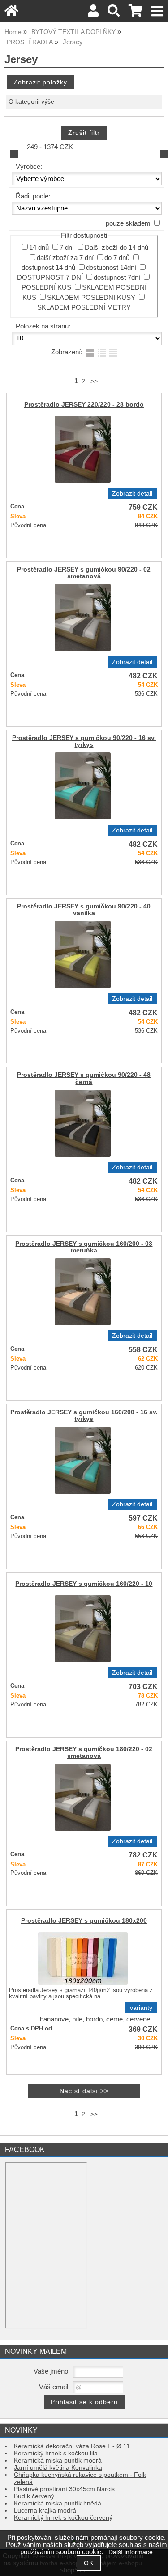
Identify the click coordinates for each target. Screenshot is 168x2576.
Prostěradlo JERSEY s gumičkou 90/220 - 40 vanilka (84, 910)
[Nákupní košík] (136, 13)
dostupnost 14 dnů (48, 268)
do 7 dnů (117, 258)
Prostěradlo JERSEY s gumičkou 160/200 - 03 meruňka (84, 1247)
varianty (141, 2008)
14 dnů (39, 248)
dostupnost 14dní (111, 268)
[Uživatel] (93, 13)
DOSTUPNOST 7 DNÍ (50, 277)
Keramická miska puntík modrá (58, 2460)
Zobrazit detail (132, 494)
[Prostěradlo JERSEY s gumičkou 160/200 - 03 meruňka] (83, 1292)
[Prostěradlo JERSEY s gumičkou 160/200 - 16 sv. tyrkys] (83, 1460)
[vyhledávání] (114, 13)
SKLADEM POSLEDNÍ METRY (84, 307)
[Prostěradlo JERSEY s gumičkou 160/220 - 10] (83, 1629)
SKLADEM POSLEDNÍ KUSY (91, 298)
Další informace (131, 2552)
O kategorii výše (31, 102)
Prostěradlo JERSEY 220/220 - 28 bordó (84, 405)
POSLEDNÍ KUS (46, 287)
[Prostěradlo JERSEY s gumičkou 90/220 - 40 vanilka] (83, 954)
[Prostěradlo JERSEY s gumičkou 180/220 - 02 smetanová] (83, 1797)
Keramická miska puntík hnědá (58, 2503)
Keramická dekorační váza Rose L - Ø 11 (72, 2446)
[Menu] (157, 11)
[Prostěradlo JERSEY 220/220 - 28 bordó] (83, 449)
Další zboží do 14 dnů (116, 248)
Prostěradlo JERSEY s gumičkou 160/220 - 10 (84, 1584)
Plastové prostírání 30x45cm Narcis (64, 2489)
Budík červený (34, 2496)
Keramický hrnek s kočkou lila (56, 2453)
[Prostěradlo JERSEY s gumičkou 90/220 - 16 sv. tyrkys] (83, 786)
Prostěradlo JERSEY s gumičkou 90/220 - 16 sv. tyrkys (84, 741)
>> (94, 381)
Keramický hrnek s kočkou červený (63, 2518)
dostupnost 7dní (117, 277)
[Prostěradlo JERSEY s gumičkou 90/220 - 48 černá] (83, 1123)
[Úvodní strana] (11, 13)
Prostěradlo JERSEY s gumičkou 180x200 (84, 1921)
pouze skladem (128, 223)
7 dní (67, 248)
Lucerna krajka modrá (45, 2511)
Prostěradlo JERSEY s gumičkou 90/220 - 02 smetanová (84, 573)
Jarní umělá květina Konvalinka (58, 2468)
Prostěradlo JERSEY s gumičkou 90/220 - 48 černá (84, 1078)
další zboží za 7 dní (65, 258)
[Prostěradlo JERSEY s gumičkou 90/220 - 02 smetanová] (83, 618)
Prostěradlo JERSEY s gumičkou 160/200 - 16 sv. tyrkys (84, 1416)
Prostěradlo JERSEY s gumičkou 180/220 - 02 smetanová (84, 1752)
